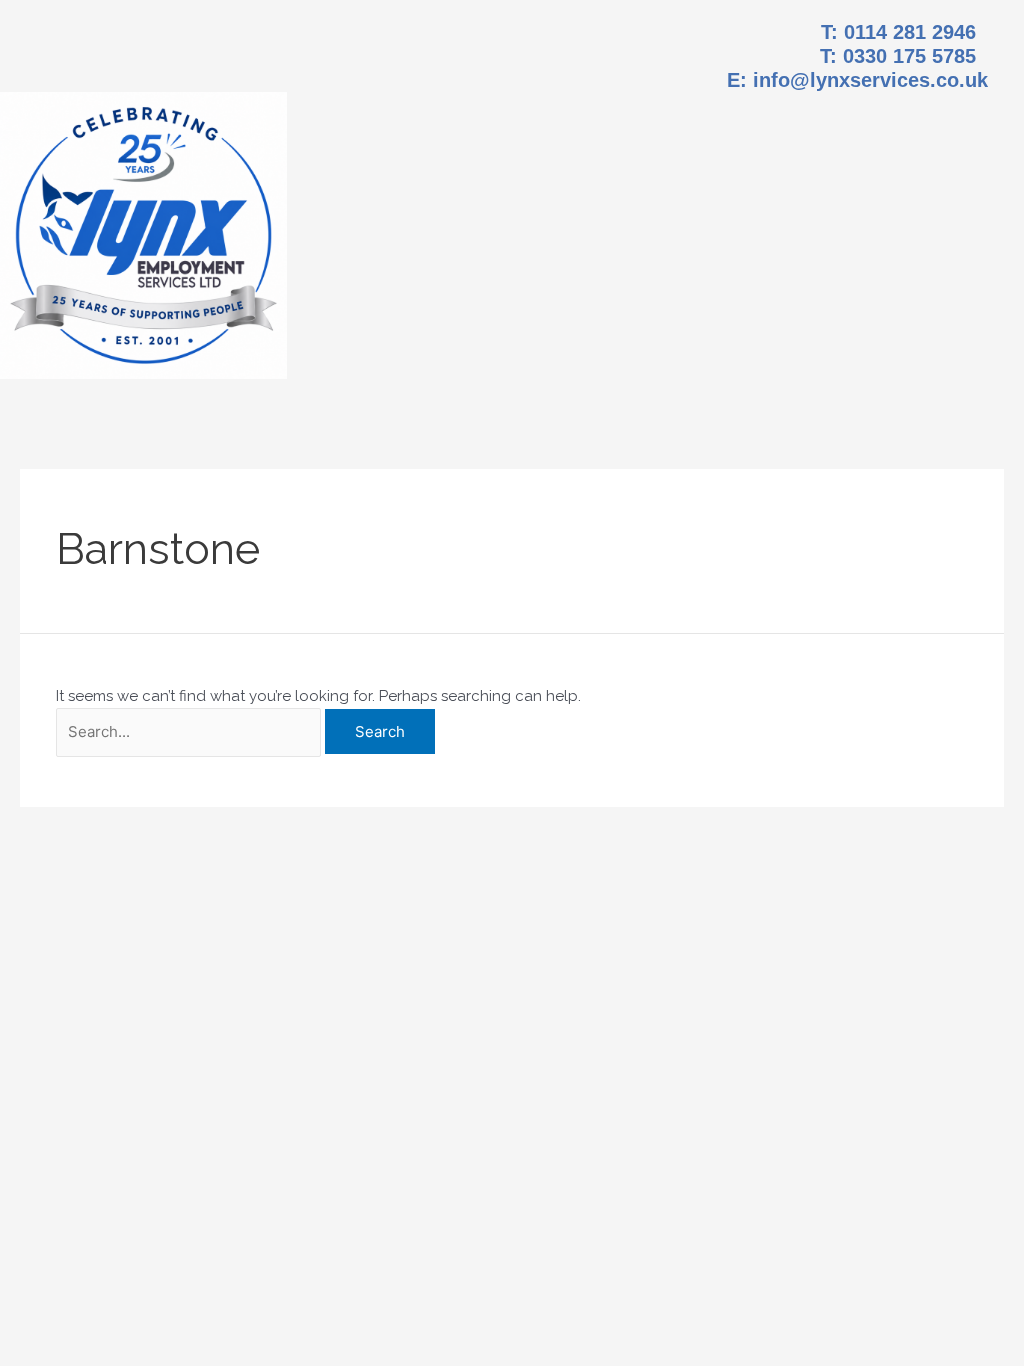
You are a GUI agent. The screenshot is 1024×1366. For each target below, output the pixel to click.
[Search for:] (188, 732)
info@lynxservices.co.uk (870, 80)
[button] (655, 200)
